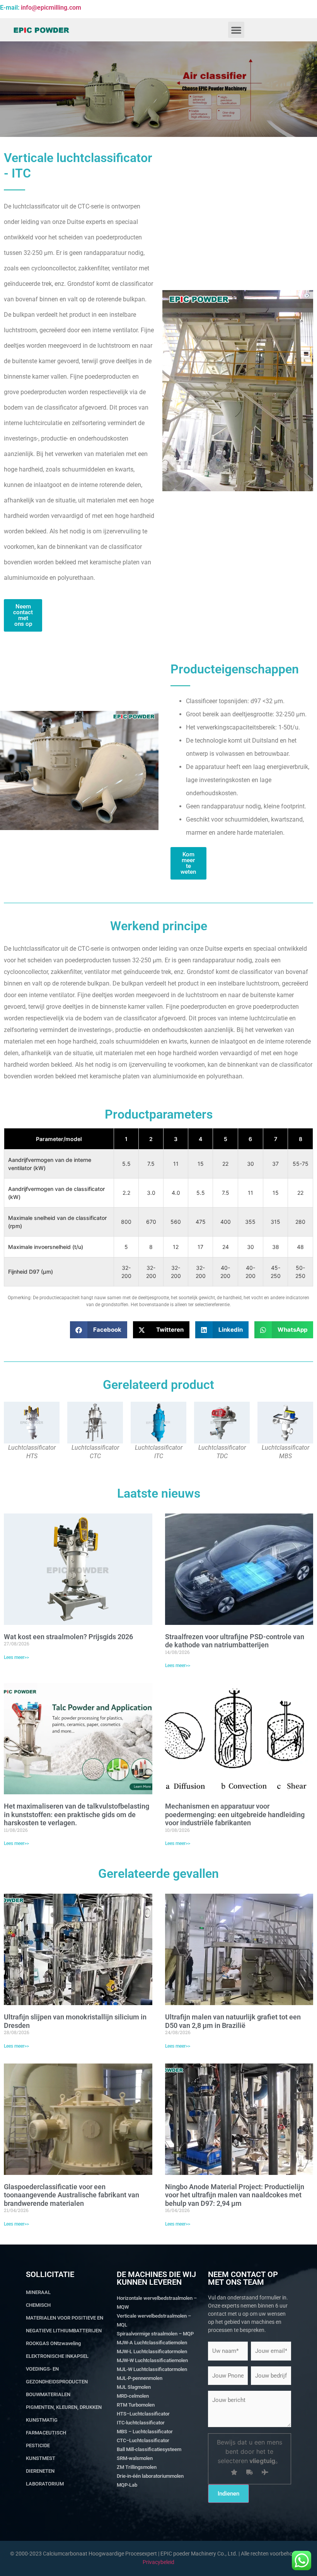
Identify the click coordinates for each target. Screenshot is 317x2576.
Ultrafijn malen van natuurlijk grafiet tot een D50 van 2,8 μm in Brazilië (233, 2021)
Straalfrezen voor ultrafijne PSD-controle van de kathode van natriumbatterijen (235, 1641)
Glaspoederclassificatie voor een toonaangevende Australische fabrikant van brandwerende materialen (72, 2195)
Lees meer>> (16, 1657)
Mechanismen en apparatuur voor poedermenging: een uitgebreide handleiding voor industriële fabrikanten (235, 1814)
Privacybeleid (158, 2562)
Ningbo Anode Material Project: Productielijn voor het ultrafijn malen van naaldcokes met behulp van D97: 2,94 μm (235, 2195)
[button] (236, 30)
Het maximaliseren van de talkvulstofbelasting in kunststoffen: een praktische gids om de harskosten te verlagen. (77, 1814)
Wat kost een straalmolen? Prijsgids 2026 (68, 1637)
